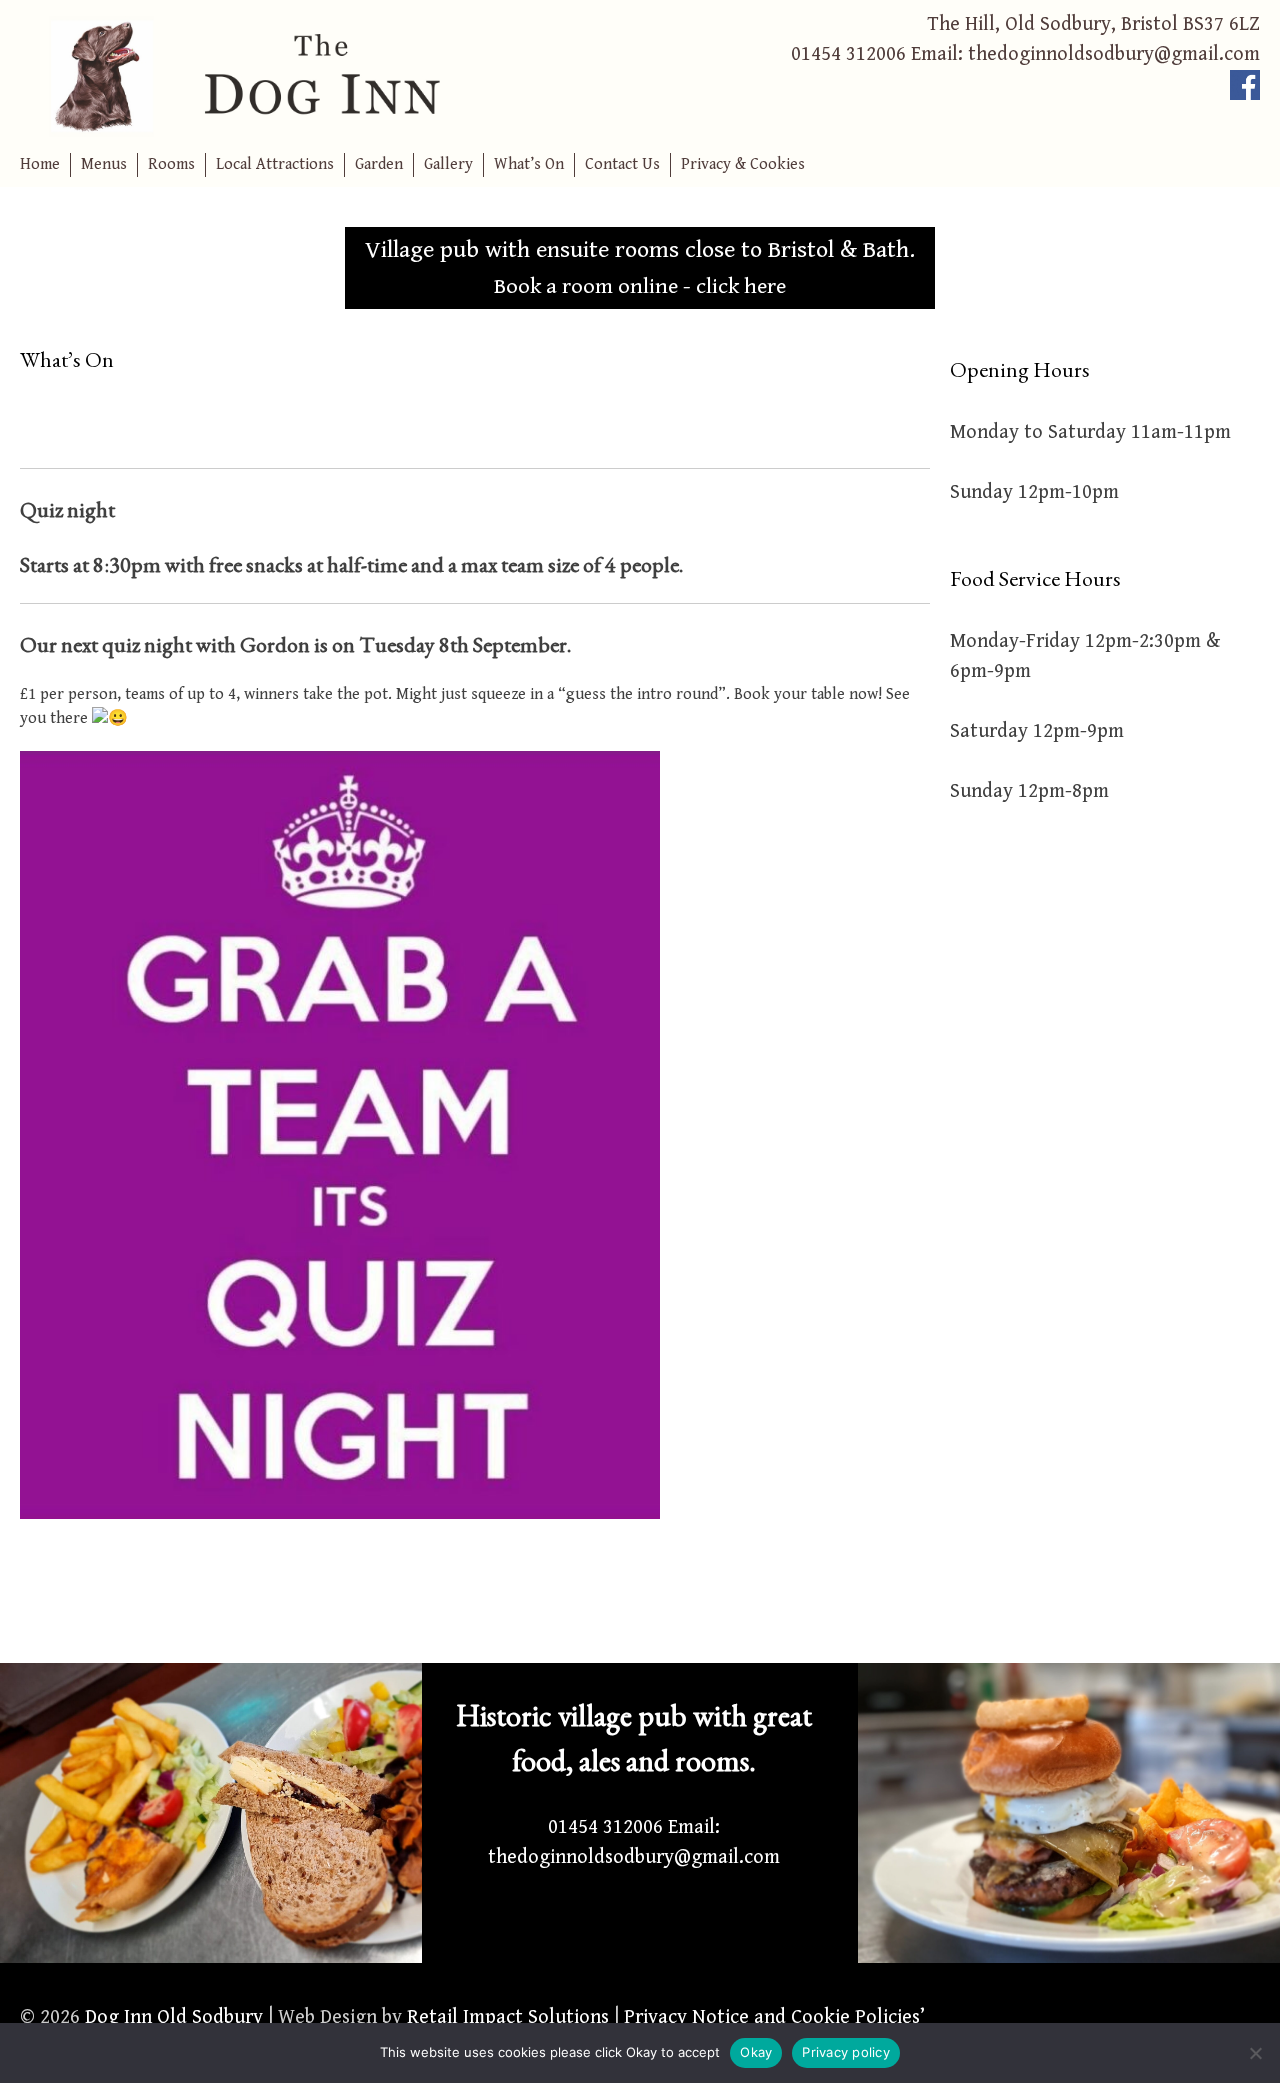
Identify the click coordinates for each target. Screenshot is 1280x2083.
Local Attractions (275, 164)
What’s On (529, 164)
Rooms (171, 164)
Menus (104, 164)
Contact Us (622, 164)
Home (40, 164)
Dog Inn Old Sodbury (174, 2017)
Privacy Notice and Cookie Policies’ (772, 2017)
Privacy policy (846, 2052)
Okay (756, 2052)
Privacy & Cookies (743, 164)
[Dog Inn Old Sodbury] (330, 75)
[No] (1255, 2053)
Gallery (448, 164)
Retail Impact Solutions (508, 2017)
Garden (379, 164)
